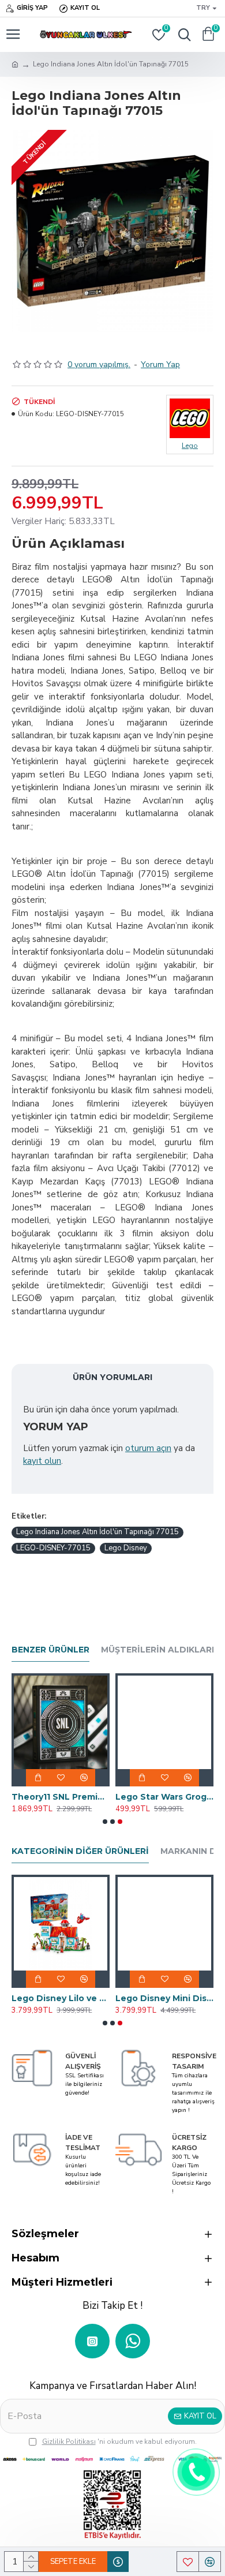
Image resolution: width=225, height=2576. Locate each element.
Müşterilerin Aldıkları (157, 1650)
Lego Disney (126, 1548)
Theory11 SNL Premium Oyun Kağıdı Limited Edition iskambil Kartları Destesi (61, 1797)
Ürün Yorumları (112, 1377)
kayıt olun (42, 1461)
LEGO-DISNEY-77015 (53, 1548)
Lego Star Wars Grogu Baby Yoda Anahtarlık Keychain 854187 (164, 1797)
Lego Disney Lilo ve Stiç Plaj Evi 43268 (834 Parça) (61, 1998)
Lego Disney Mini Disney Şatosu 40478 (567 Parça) (164, 1998)
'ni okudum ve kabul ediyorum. (119, 2442)
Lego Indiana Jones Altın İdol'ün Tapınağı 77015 (97, 1532)
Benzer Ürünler (50, 1650)
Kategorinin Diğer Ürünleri (80, 1851)
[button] (105, 1822)
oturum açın (148, 1448)
